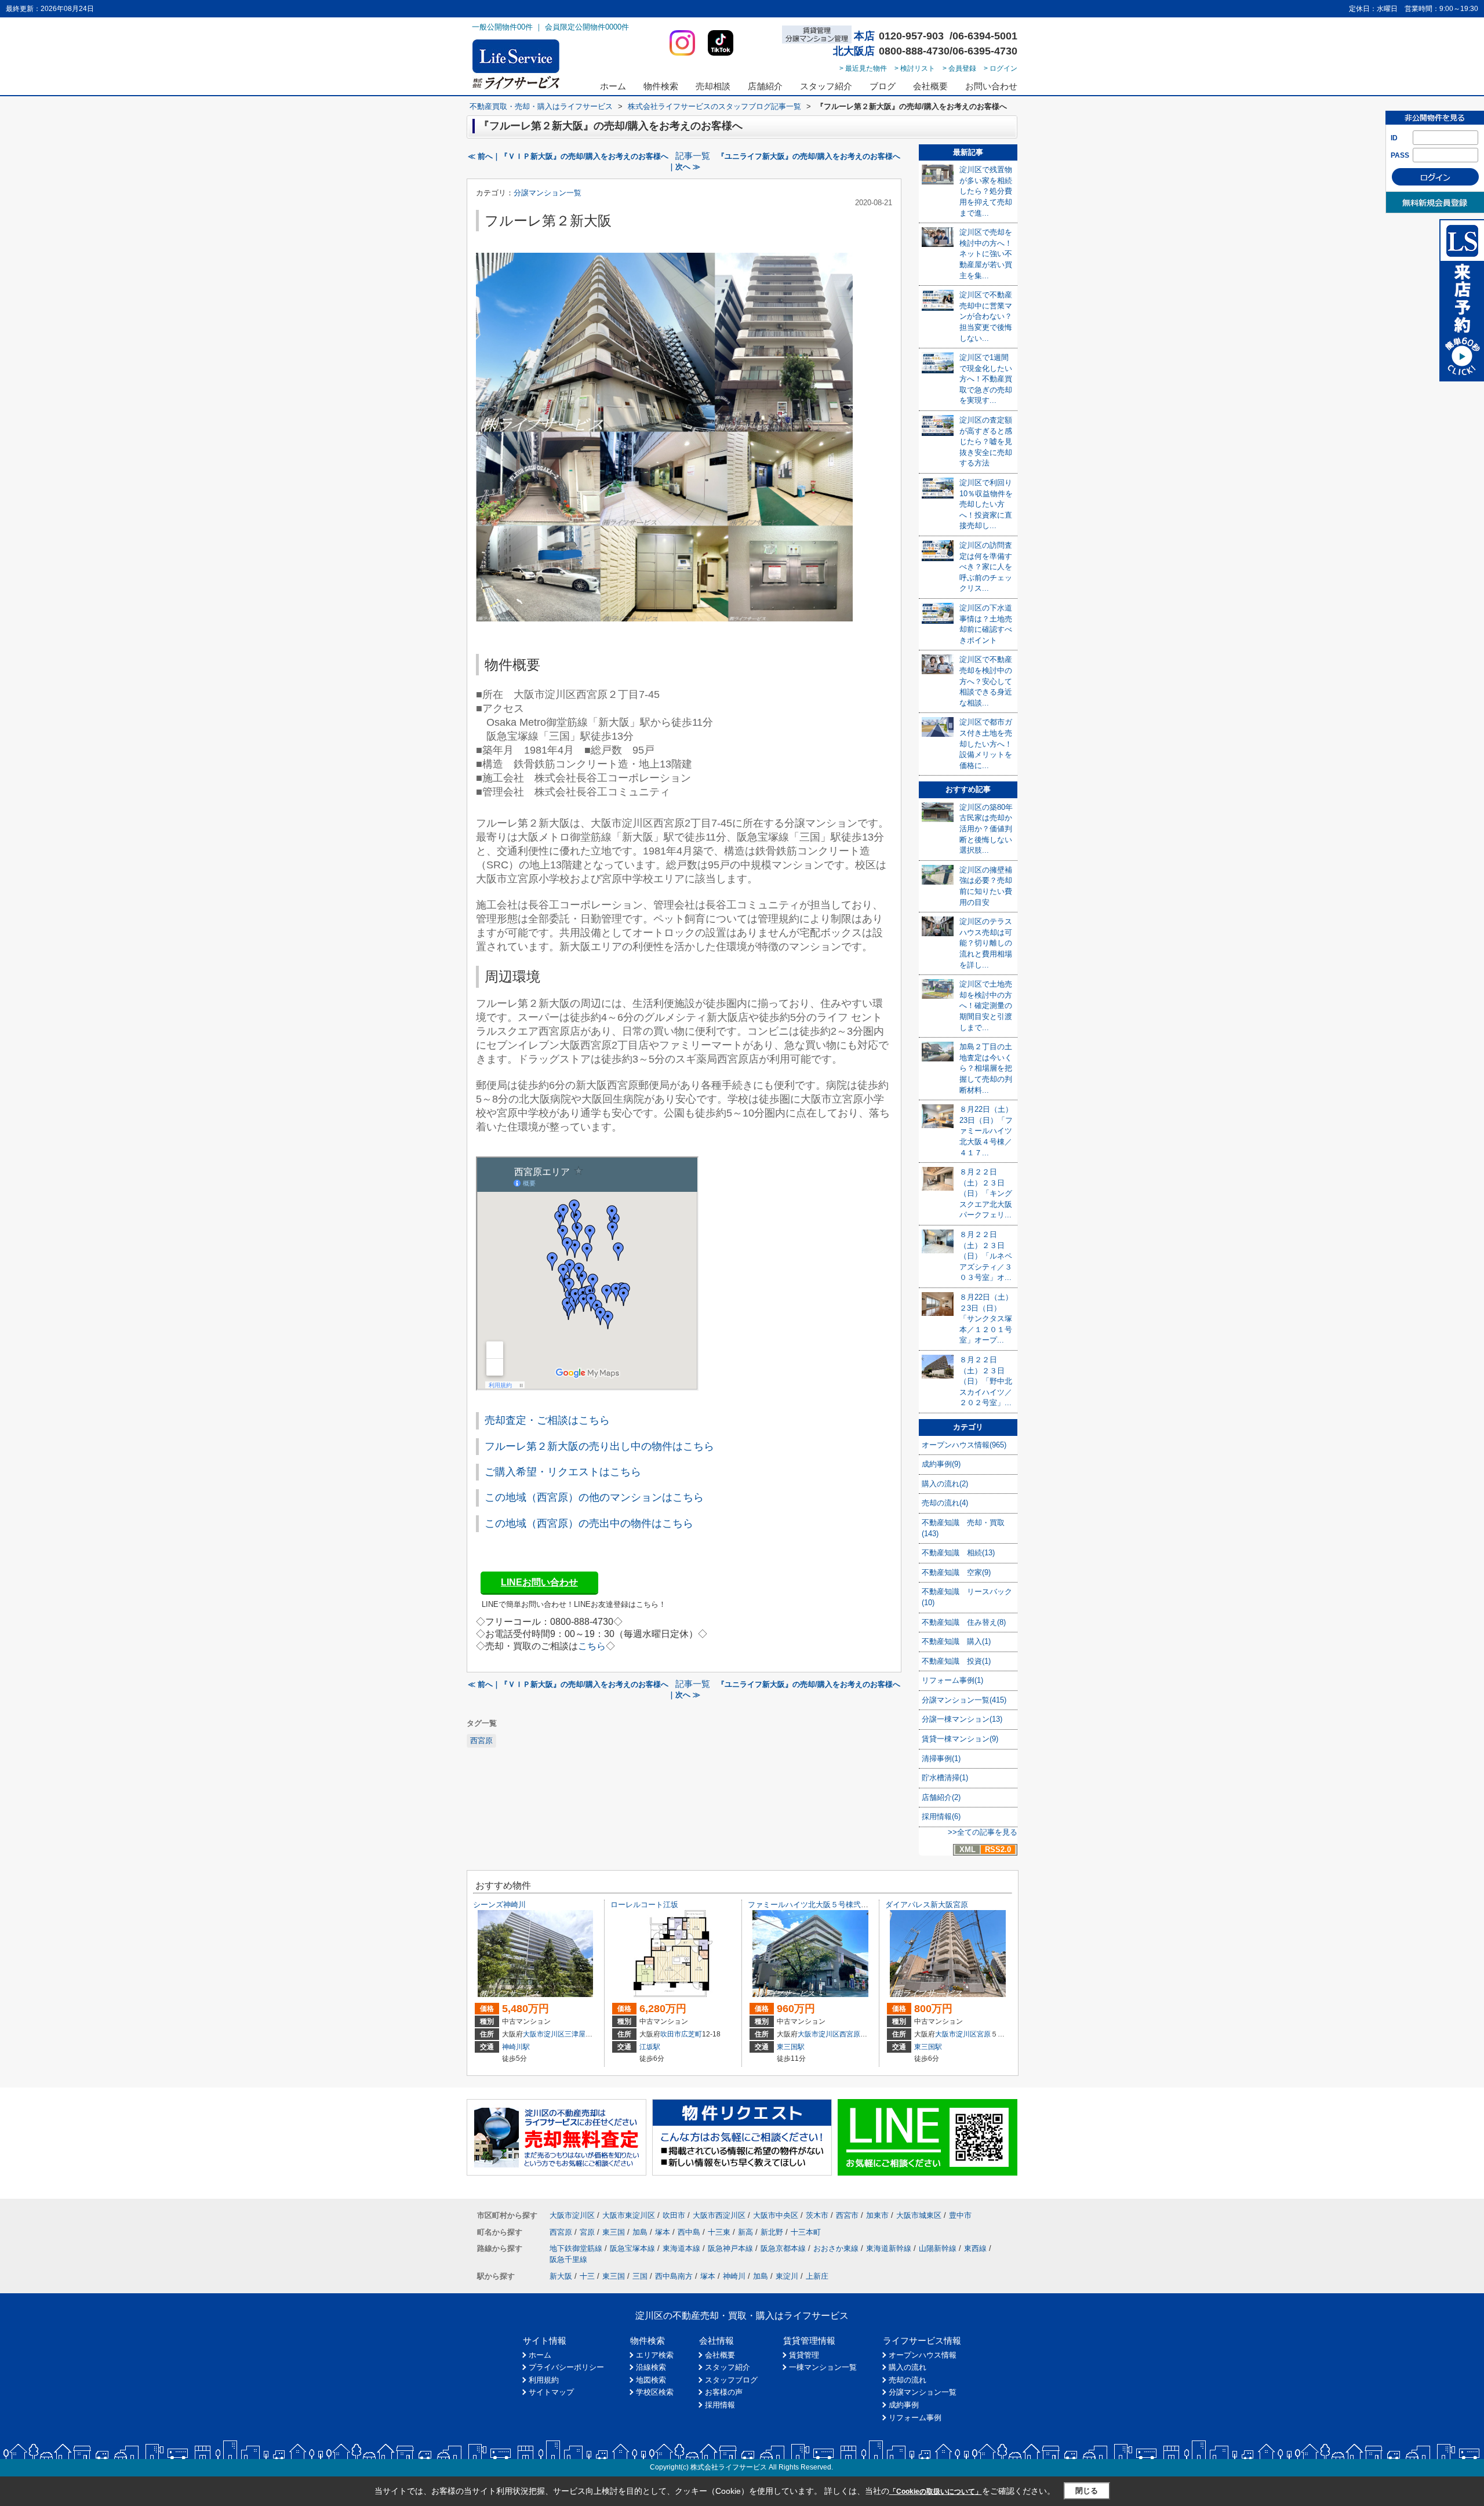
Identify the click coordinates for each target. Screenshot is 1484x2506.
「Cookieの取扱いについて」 (936, 2492)
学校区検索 (655, 2392)
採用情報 (720, 2405)
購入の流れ (908, 2367)
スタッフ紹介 (826, 86)
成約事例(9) (941, 1464)
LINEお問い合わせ (539, 1582)
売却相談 (713, 86)
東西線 (975, 2248)
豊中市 (960, 2215)
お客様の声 (724, 2392)
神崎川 (734, 2276)
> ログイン (1001, 68)
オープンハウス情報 (923, 2355)
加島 (640, 2232)
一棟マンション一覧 (823, 2367)
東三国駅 (791, 2047)
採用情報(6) (941, 1816)
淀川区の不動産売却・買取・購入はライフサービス (742, 2316)
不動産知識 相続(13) (958, 1553)
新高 (745, 2232)
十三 (587, 2276)
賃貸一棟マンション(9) (960, 1739)
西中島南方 (674, 2276)
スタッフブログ (731, 2380)
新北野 (772, 2232)
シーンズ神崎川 (499, 1905)
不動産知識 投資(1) (956, 1661)
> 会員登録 (959, 68)
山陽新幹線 (938, 2248)
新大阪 (561, 2276)
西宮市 (847, 2215)
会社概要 (930, 86)
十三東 (719, 2232)
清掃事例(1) (941, 1758)
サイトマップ (551, 2392)
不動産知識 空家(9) (956, 1572)
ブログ (883, 86)
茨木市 (817, 2215)
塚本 (663, 2232)
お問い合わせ (991, 86)
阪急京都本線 (783, 2248)
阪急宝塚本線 (632, 2248)
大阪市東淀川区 (629, 2215)
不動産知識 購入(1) (956, 1641)
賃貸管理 (804, 2355)
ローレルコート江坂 (644, 1905)
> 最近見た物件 (863, 68)
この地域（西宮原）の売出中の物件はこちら (589, 1523)
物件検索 (661, 86)
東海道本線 (681, 2248)
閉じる (1087, 2491)
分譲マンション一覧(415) (964, 1700)
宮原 (984, 2034)
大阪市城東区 (919, 2215)
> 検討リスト (915, 68)
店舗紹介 (765, 86)
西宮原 (481, 1741)
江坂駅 (650, 2047)
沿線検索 (651, 2367)
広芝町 (692, 2034)
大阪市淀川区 (544, 2034)
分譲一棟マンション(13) (962, 1719)
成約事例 (904, 2405)
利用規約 (544, 2380)
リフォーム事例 (915, 2418)
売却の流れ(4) (945, 1503)
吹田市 (671, 2034)
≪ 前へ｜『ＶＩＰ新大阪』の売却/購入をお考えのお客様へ (568, 156)
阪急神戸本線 (730, 2248)
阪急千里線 (568, 2259)
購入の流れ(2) (945, 1484)
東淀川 (787, 2276)
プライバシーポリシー (566, 2367)
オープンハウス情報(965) (964, 1445)
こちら (592, 1646)
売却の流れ (908, 2380)
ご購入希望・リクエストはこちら (563, 1472)
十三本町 (806, 2232)
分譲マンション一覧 (548, 193)
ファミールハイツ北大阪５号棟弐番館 (812, 1905)
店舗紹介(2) (941, 1797)
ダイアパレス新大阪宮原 (927, 1905)
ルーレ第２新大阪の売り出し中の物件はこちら (605, 1446)
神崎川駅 (516, 2047)
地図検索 (651, 2380)
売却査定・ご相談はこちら (547, 1420)
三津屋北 (579, 2034)
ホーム (613, 86)
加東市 (877, 2215)
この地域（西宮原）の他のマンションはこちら (594, 1497)
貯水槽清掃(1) (945, 1778)
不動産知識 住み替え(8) (964, 1622)
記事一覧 (693, 156)
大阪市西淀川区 (719, 2215)
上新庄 (817, 2276)
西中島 (689, 2232)
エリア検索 (655, 2355)
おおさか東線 (836, 2248)
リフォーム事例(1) (952, 1680)
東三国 (614, 2232)
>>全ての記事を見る (983, 1832)
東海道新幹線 (889, 2248)
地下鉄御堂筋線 (576, 2248)
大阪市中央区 (776, 2215)
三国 (640, 2276)
